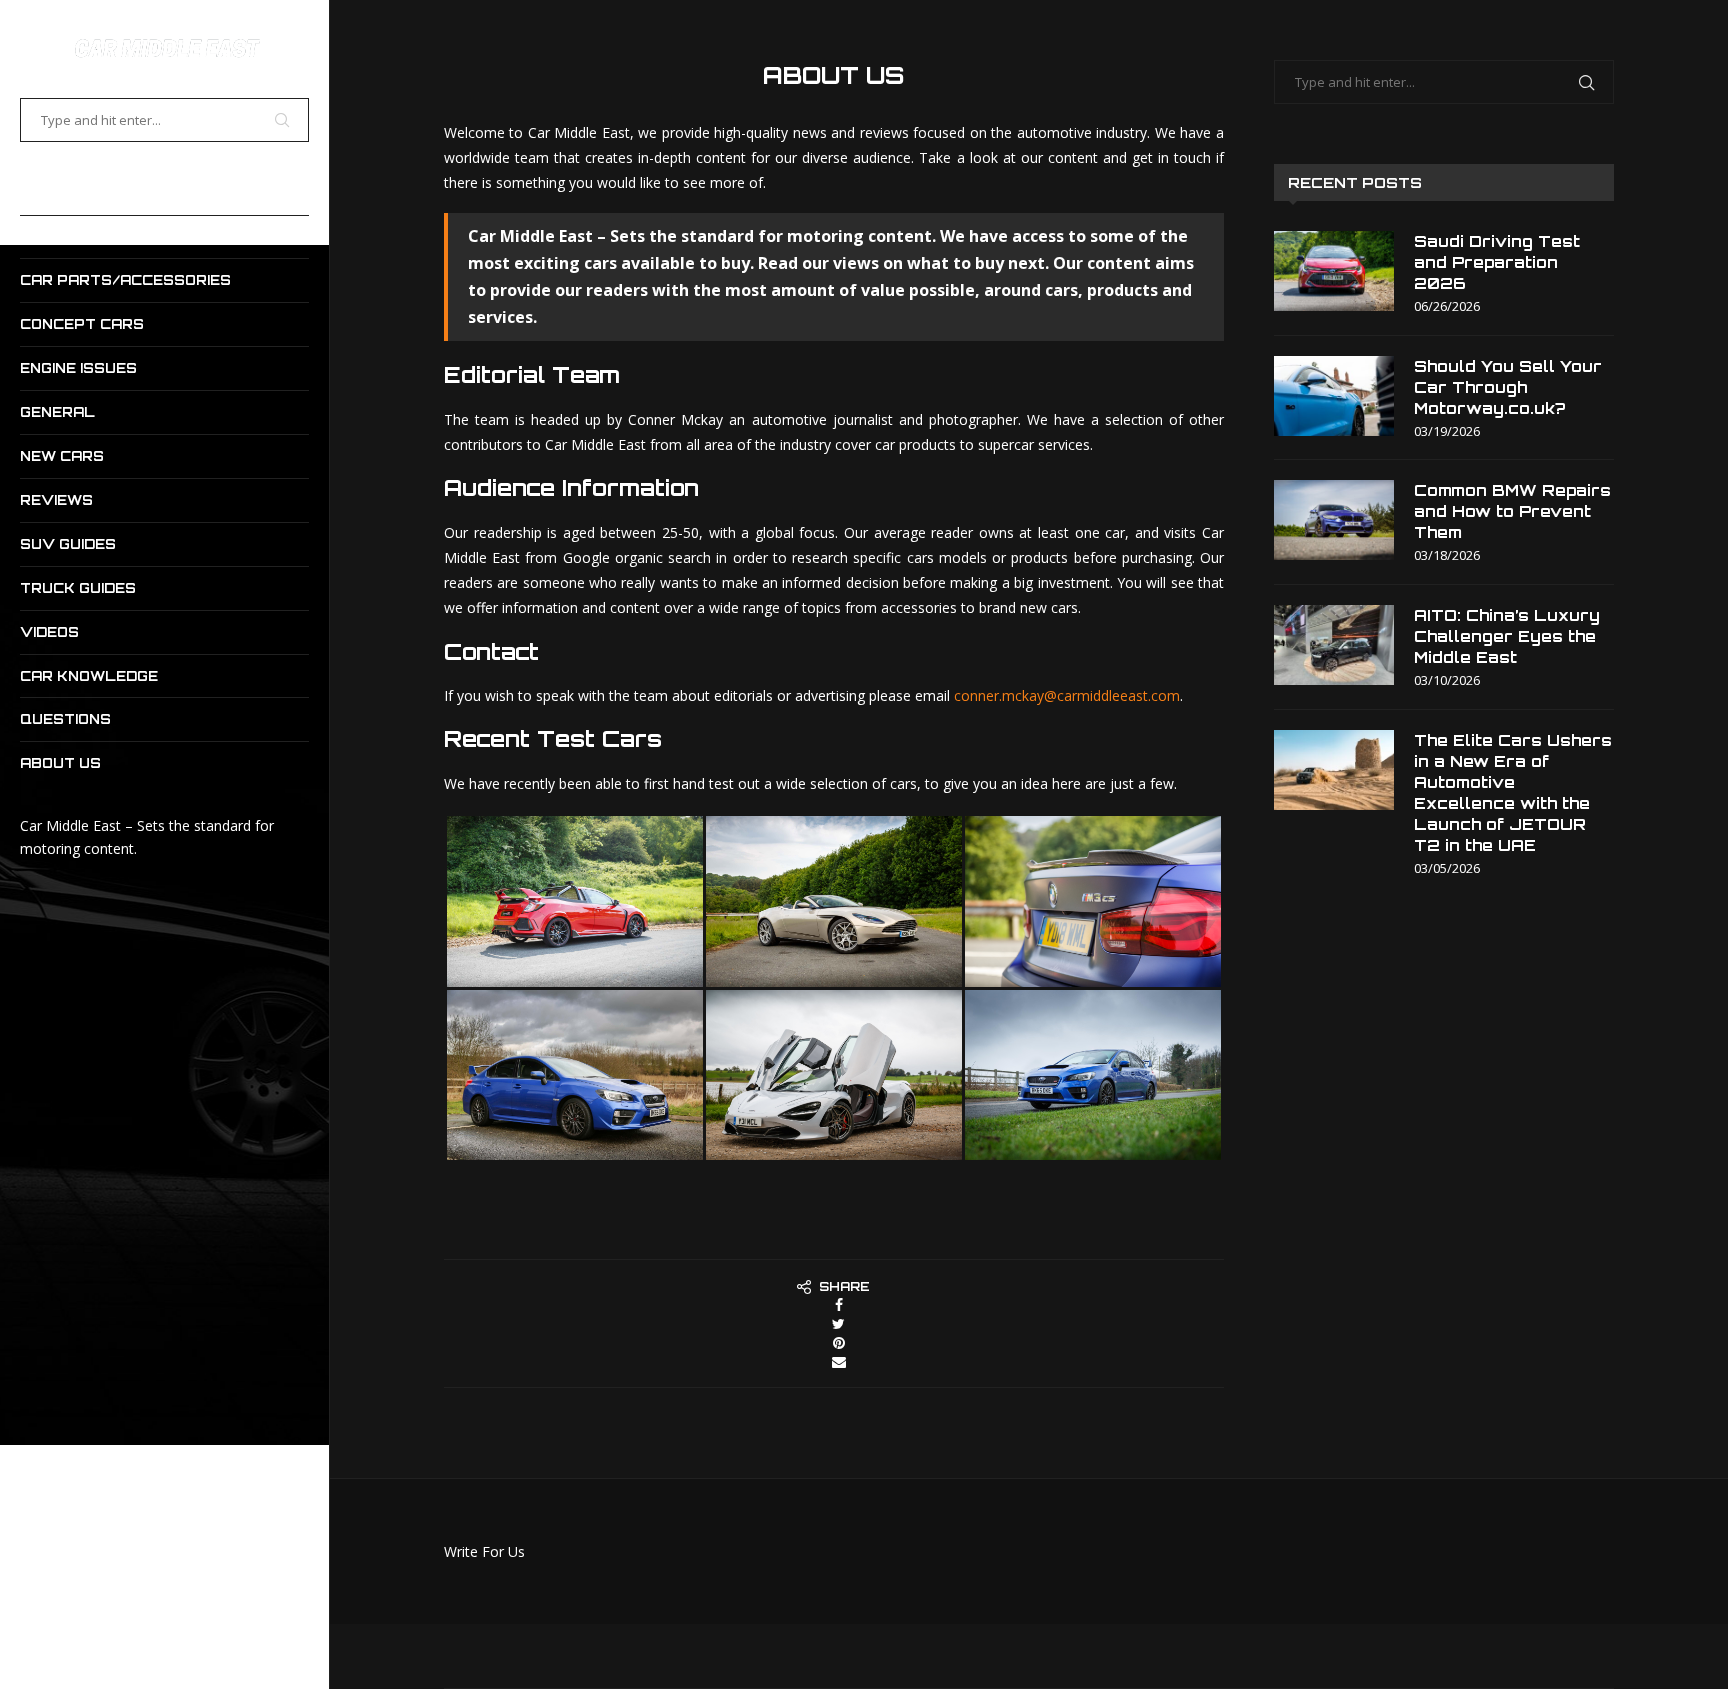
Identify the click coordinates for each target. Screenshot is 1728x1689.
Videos (49, 632)
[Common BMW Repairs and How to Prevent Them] (1334, 520)
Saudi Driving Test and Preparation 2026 (1497, 262)
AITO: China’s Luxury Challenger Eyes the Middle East (1507, 636)
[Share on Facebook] (839, 1304)
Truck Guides (78, 588)
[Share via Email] (839, 1361)
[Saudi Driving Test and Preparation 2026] (1334, 271)
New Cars (62, 456)
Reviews (56, 500)
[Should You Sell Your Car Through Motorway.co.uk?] (1334, 396)
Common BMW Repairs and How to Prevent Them (1512, 511)
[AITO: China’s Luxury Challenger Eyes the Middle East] (1334, 645)
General (57, 412)
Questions (65, 719)
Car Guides (67, 237)
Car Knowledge (89, 676)
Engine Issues (78, 368)
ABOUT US (60, 763)
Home (42, 193)
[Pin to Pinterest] (839, 1342)
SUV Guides (68, 544)
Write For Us (484, 1551)
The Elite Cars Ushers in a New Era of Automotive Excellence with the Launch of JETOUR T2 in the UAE (1513, 793)
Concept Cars (82, 324)
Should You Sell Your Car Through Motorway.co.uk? (1508, 387)
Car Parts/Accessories (125, 280)
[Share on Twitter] (839, 1323)
